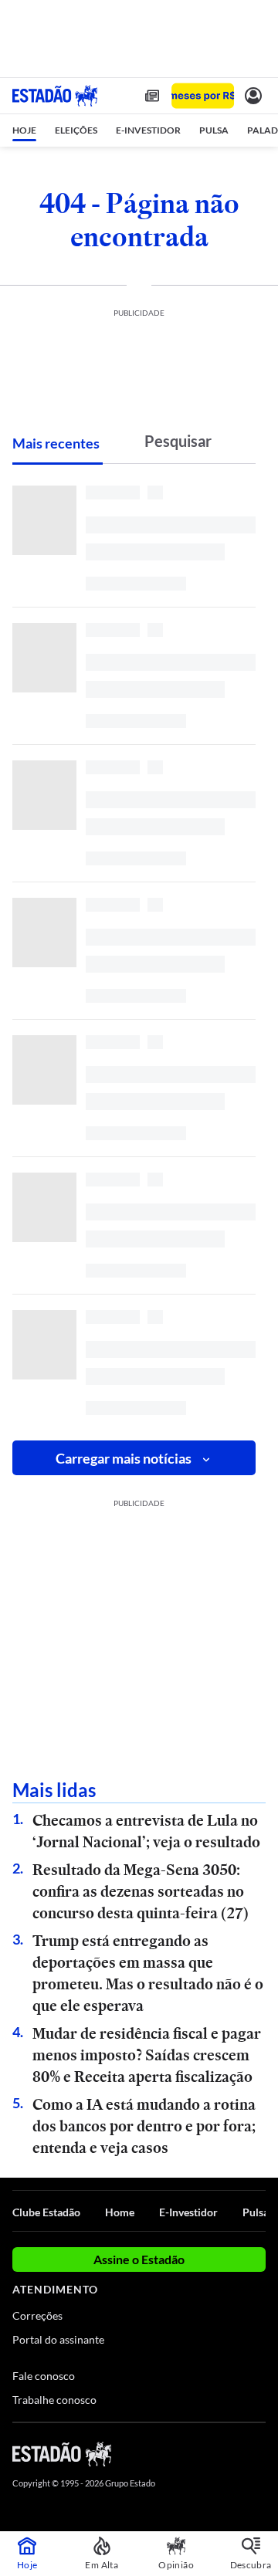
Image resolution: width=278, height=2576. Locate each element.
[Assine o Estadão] (203, 96)
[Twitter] (202, 2453)
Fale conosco (44, 2376)
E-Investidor (188, 2212)
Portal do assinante (58, 2339)
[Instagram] (232, 2453)
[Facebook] (175, 2453)
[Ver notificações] (253, 96)
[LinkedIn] (258, 2453)
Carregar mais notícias (124, 1458)
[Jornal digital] (152, 96)
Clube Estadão (46, 2212)
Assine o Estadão (139, 2259)
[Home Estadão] (55, 96)
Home (120, 2212)
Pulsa (256, 2212)
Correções (37, 2315)
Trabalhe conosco (54, 2400)
